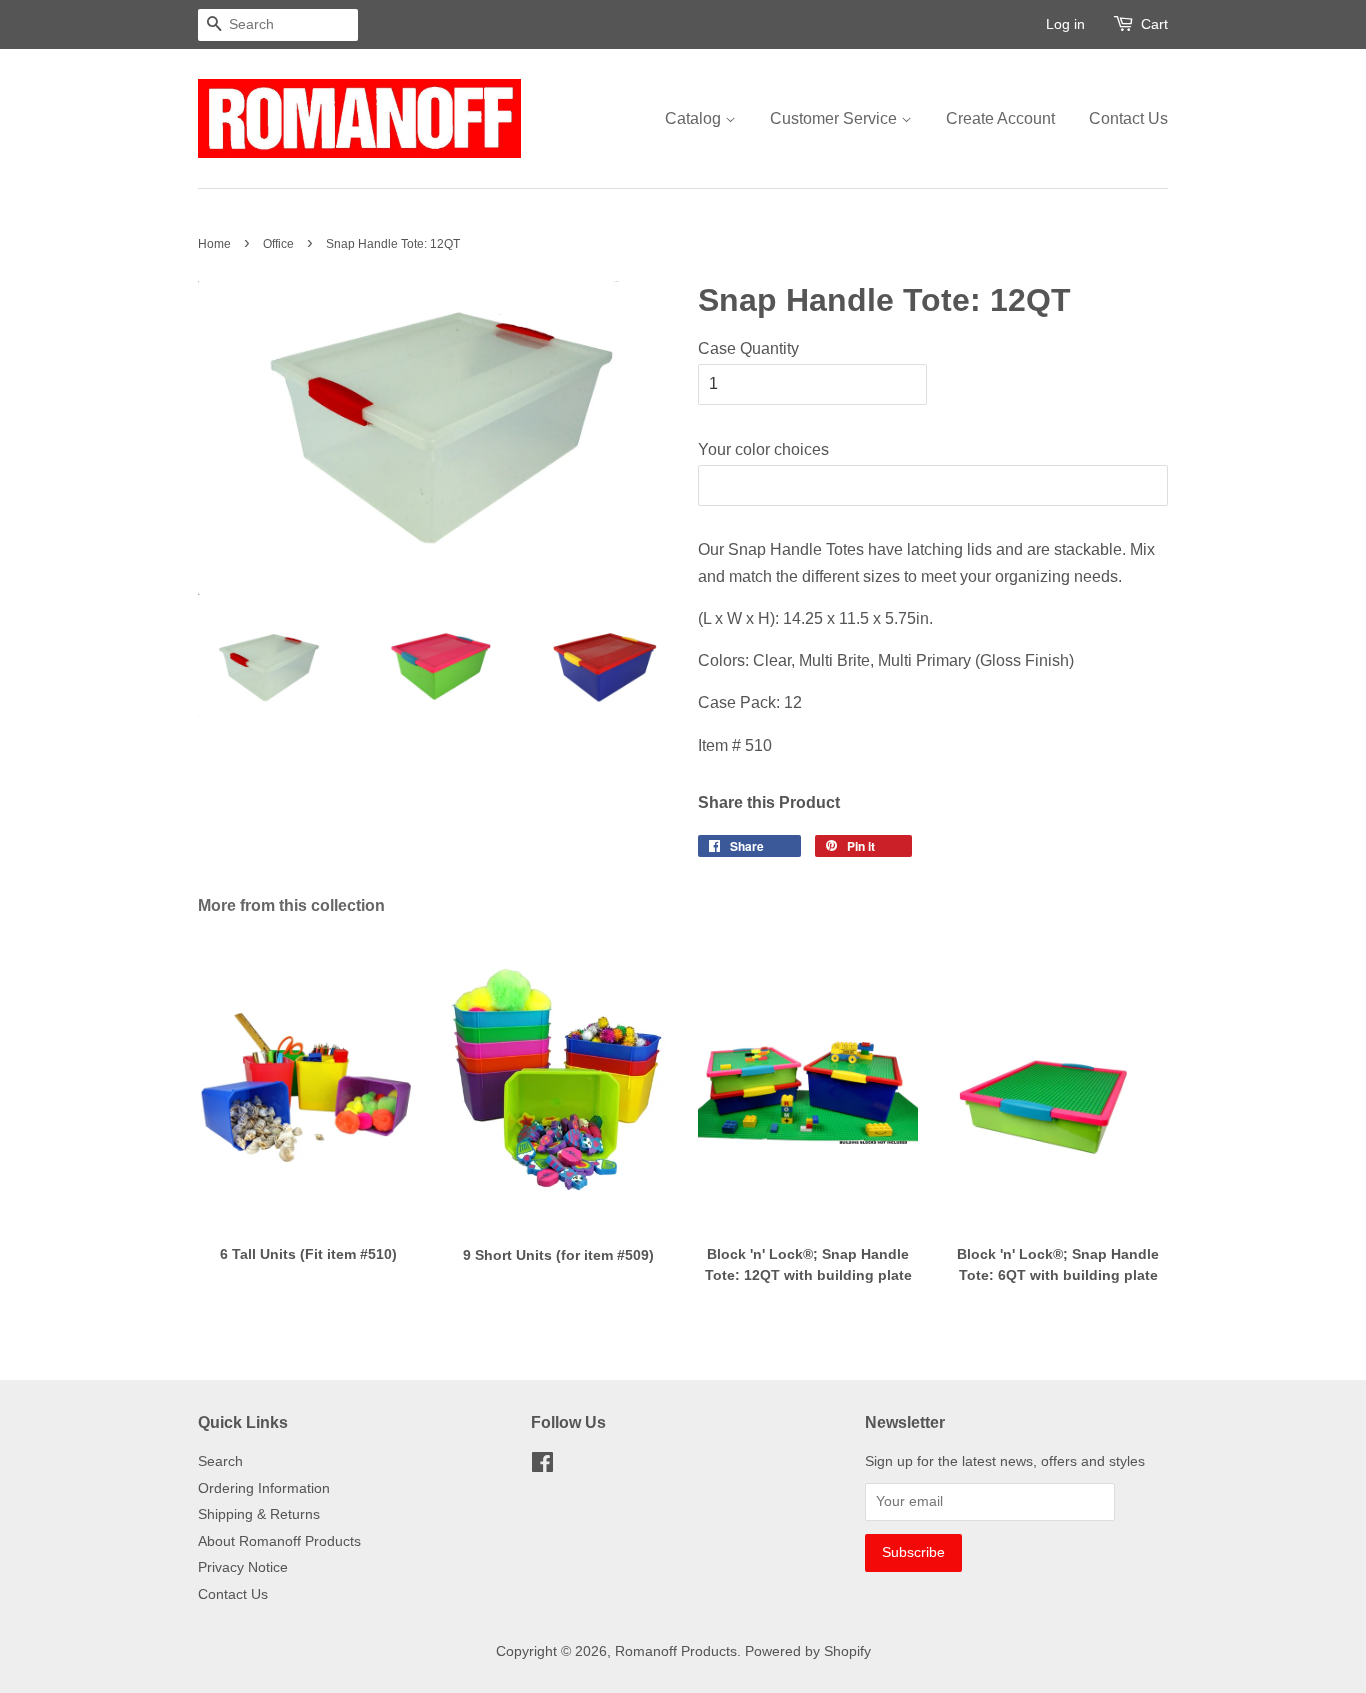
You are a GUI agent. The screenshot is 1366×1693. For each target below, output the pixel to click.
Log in (1065, 24)
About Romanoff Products (279, 1541)
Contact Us (1128, 118)
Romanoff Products (676, 1651)
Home (214, 244)
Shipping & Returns (259, 1514)
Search (220, 1461)
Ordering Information (264, 1488)
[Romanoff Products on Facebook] (542, 1466)
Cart (1154, 24)
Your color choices (763, 449)
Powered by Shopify (808, 1651)
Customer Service (835, 118)
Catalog (695, 118)
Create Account (1000, 118)
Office (278, 244)
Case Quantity (748, 348)
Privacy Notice (243, 1567)
